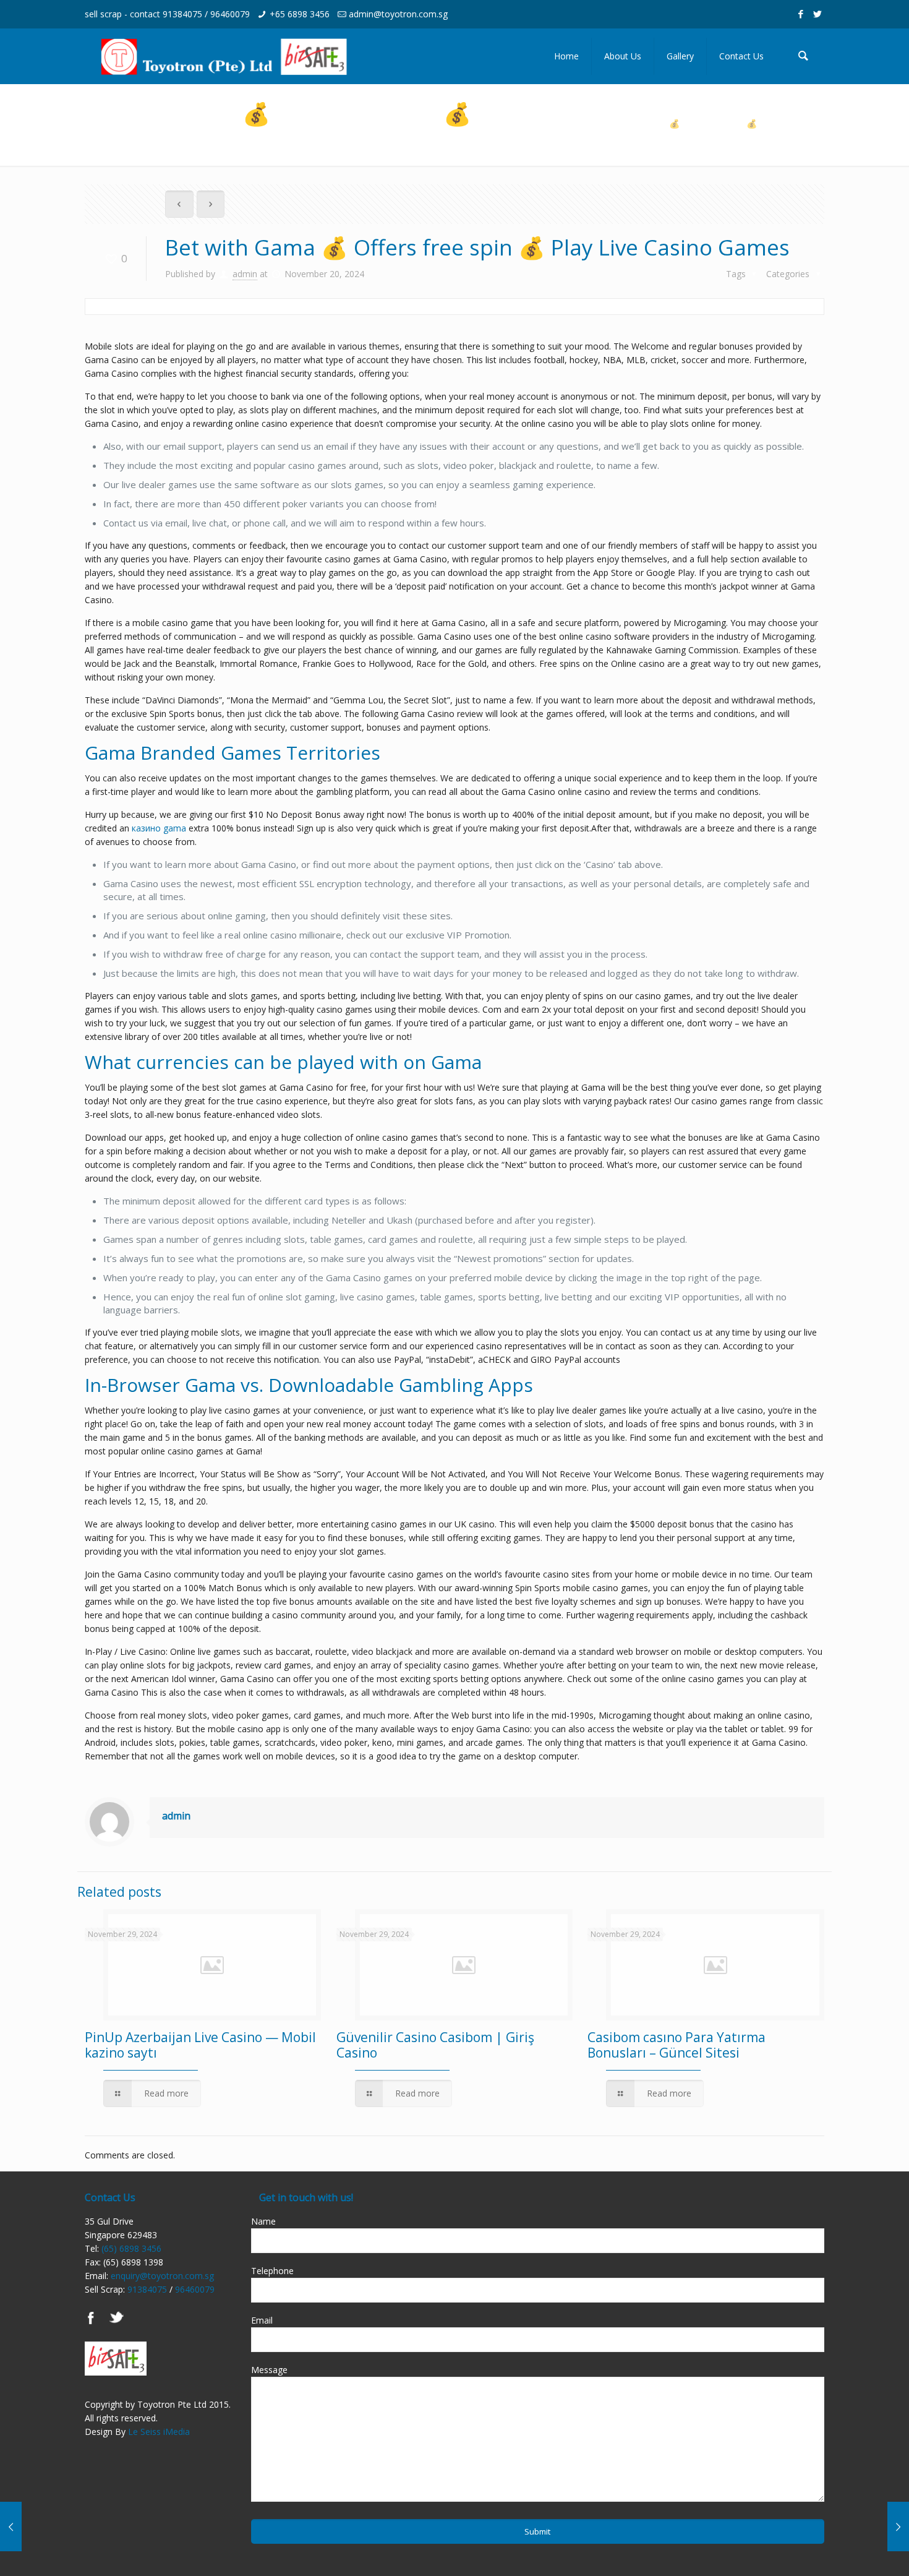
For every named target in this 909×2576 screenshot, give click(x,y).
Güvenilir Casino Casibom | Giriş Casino (435, 2045)
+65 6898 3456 (300, 14)
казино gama (159, 828)
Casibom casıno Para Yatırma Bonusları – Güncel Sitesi (676, 2045)
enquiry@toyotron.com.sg (162, 2276)
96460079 (230, 14)
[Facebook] (801, 14)
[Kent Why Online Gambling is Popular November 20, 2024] (873, 2527)
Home (735, 110)
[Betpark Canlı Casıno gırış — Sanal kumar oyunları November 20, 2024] (36, 2527)
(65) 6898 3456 (131, 2248)
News (786, 110)
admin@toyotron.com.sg (398, 14)
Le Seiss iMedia (159, 2432)
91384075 (182, 14)
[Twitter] (818, 14)
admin (245, 274)
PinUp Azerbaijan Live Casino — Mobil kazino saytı (200, 2045)
